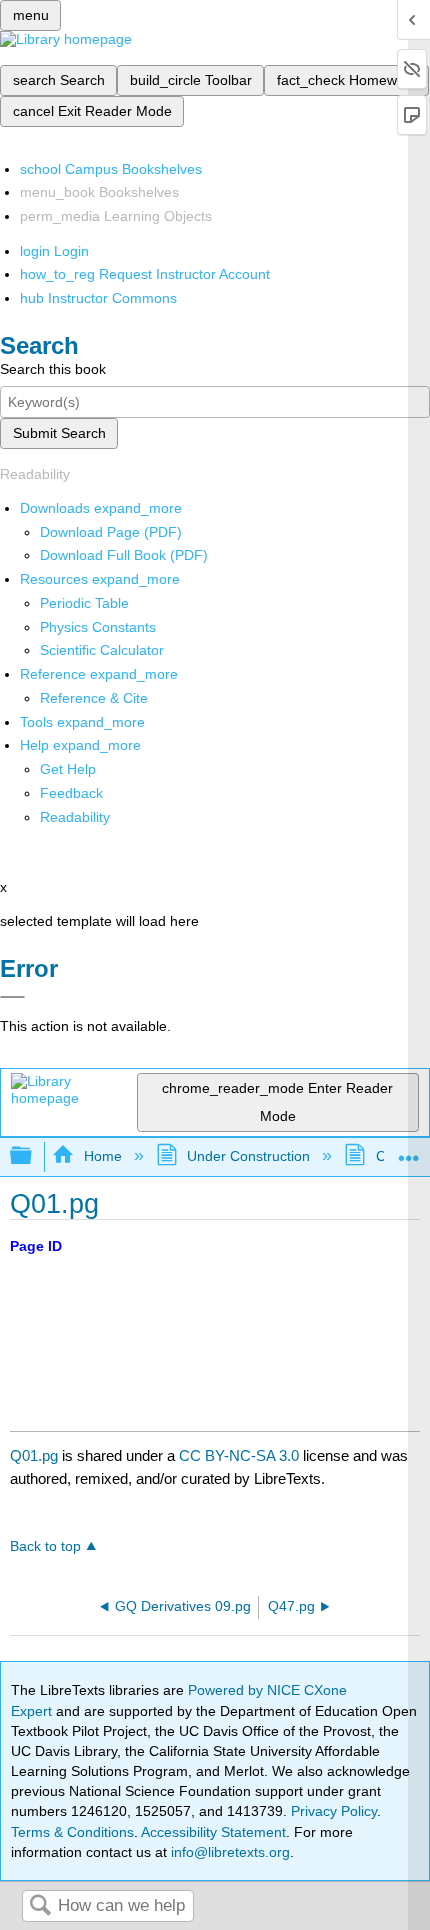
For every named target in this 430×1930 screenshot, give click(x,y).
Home (102, 1156)
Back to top (45, 1546)
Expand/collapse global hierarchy (34, 1156)
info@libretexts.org (228, 1852)
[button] (71, 793)
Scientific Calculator (102, 650)
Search (40, 1906)
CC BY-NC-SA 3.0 (239, 1455)
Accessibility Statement (213, 1832)
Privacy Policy (334, 1811)
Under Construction (248, 1156)
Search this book (53, 369)
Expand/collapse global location (409, 1150)
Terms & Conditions (72, 1832)
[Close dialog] (12, 997)
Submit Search (59, 433)
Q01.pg (34, 1455)
